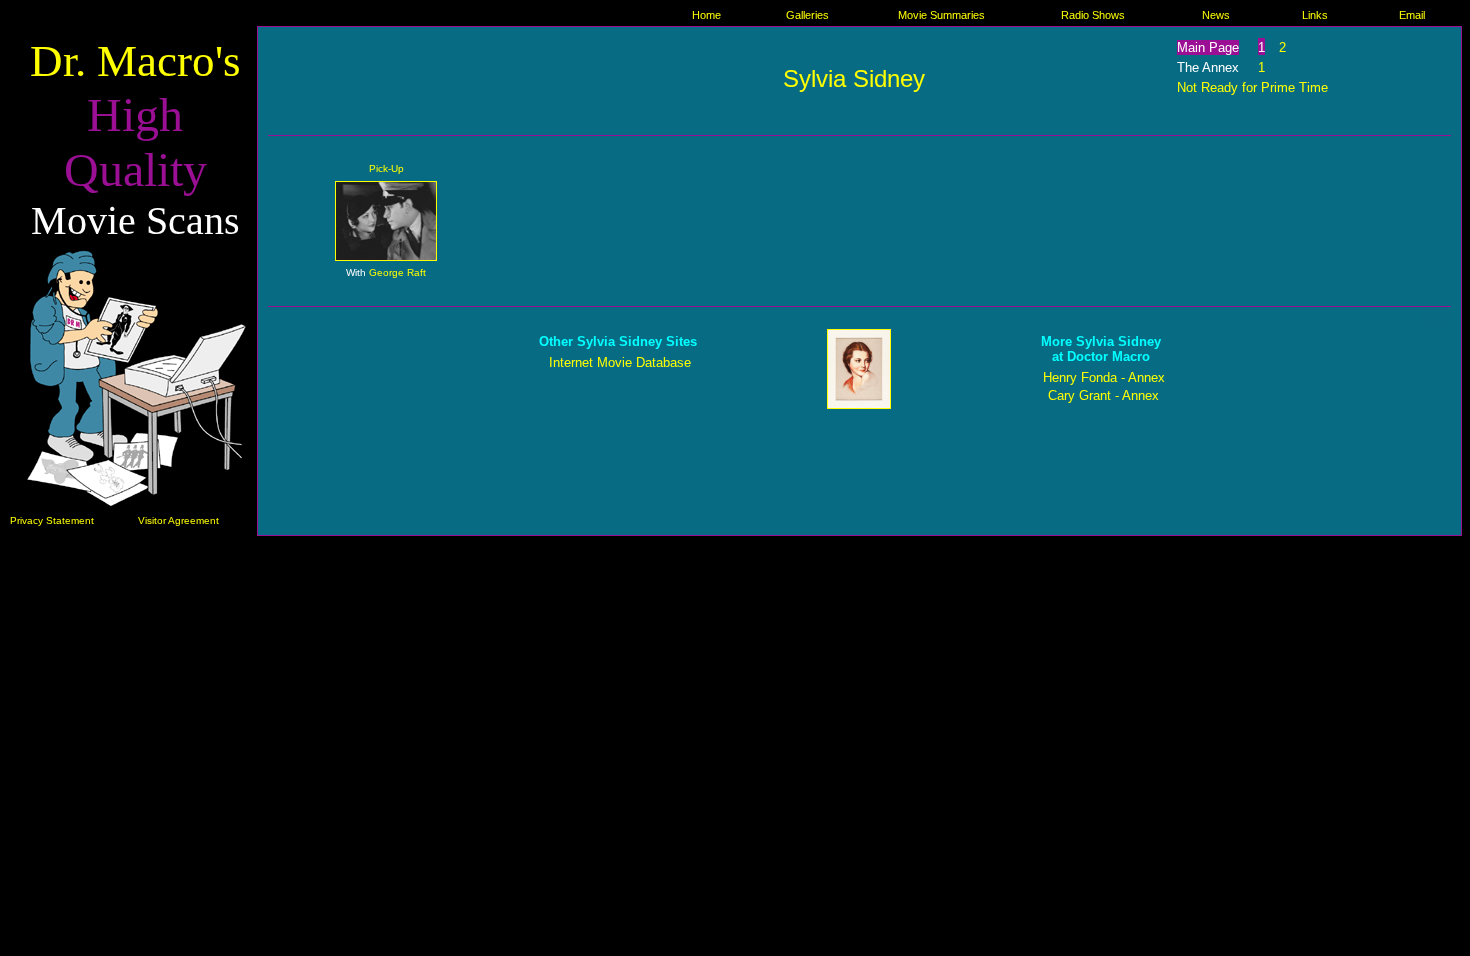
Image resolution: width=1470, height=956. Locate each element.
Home (706, 15)
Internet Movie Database (620, 362)
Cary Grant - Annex (1103, 395)
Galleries (807, 15)
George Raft (397, 272)
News (1216, 15)
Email (1412, 15)
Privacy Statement (52, 520)
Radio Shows (1093, 15)
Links (1315, 15)
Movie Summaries (941, 15)
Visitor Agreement (178, 520)
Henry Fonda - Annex (1104, 377)
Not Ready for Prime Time (1252, 87)
